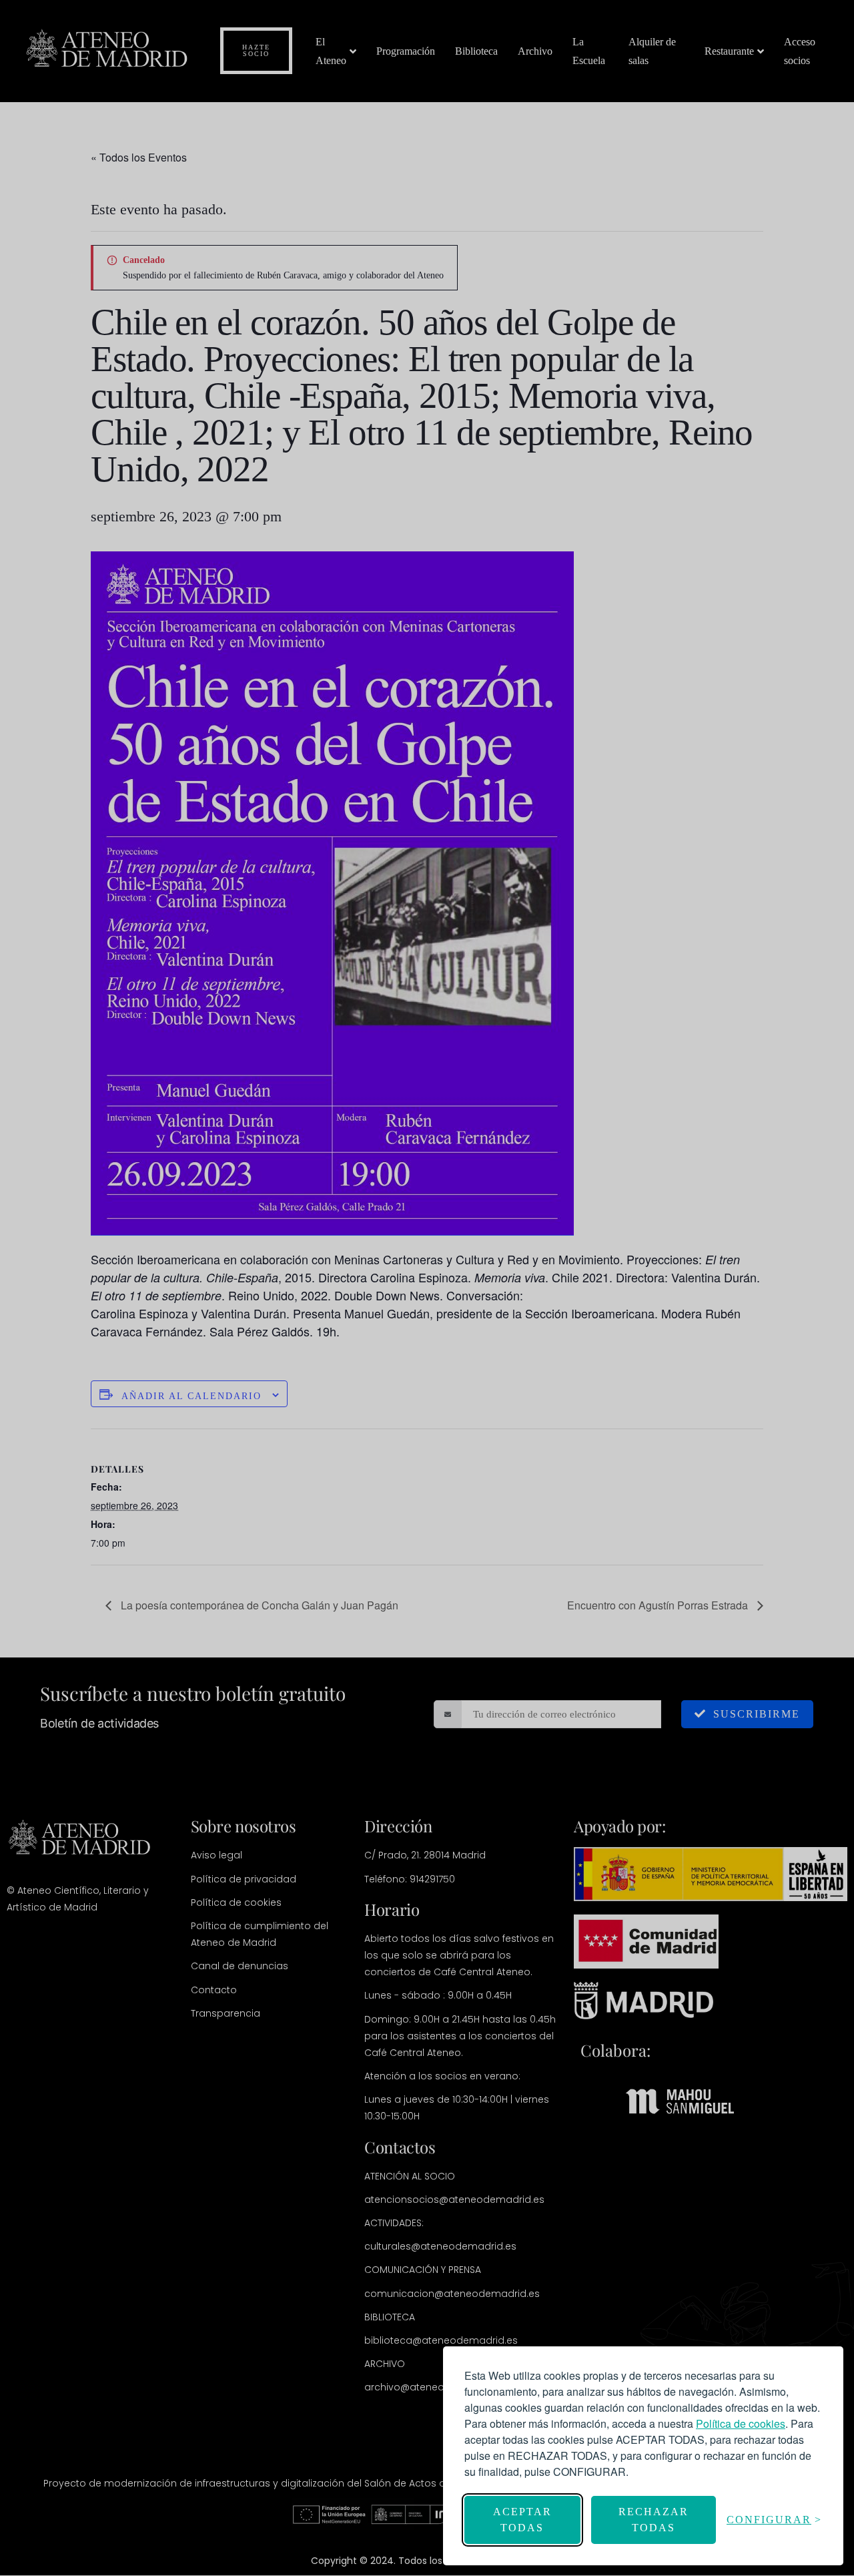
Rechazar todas (654, 2520)
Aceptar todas (522, 2520)
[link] (741, 2423)
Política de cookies (741, 2423)
